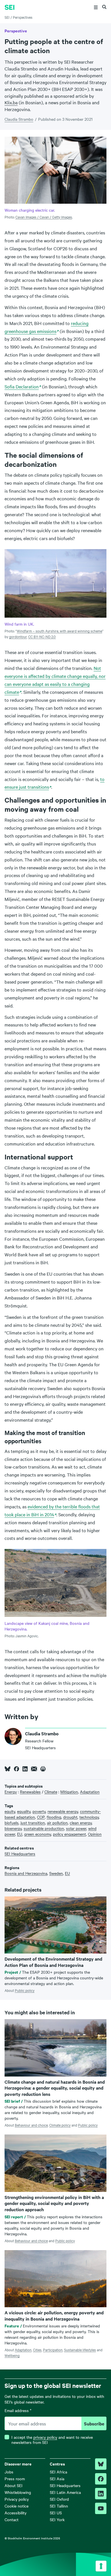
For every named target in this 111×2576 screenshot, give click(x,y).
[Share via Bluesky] (8, 1769)
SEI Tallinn (59, 2506)
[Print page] (43, 1769)
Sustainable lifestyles (80, 2350)
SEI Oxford (59, 2499)
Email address (18, 2411)
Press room (15, 2479)
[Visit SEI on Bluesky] (101, 2464)
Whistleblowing (18, 2492)
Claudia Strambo (19, 119)
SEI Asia (57, 2479)
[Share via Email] (34, 1769)
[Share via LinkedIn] (25, 1769)
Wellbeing (12, 2355)
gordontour (18, 636)
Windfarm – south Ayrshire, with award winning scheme (59, 631)
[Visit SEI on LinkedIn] (101, 2494)
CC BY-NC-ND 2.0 (42, 636)
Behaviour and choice (31, 2125)
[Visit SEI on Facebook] (101, 2479)
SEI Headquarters (65, 2485)
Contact (12, 2519)
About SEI (14, 2485)
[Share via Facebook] (17, 1769)
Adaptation (23, 2350)
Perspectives (23, 17)
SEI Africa (58, 2472)
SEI (7, 17)
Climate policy (60, 2125)
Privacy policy (17, 2499)
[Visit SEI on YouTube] (101, 2508)
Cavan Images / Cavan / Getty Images (44, 217)
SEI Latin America (65, 2492)
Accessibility (16, 2513)
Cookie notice (17, 2506)
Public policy (25, 1990)
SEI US (56, 2513)
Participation (53, 2350)
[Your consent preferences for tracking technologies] (101, 2566)
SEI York (57, 2519)
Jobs (9, 2472)
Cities (37, 2350)
